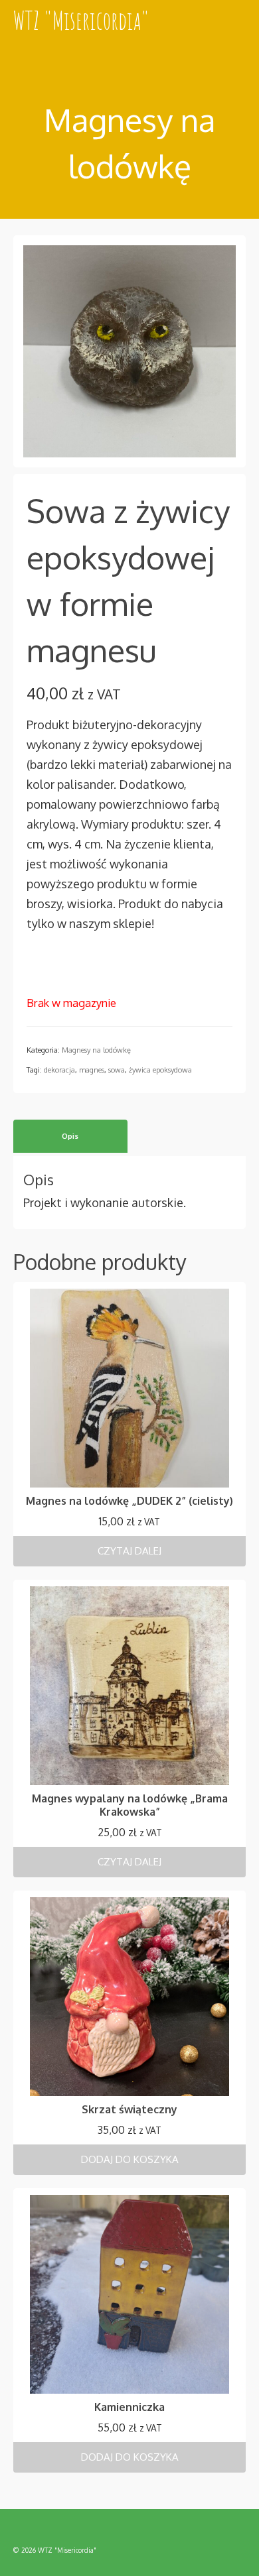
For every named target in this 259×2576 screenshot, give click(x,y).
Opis (70, 1136)
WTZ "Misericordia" (81, 20)
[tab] (70, 1136)
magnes (92, 1070)
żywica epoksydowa (160, 1070)
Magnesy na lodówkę (96, 1050)
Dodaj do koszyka (130, 2159)
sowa (117, 1070)
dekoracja (59, 1070)
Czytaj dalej (129, 1551)
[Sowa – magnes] (129, 350)
